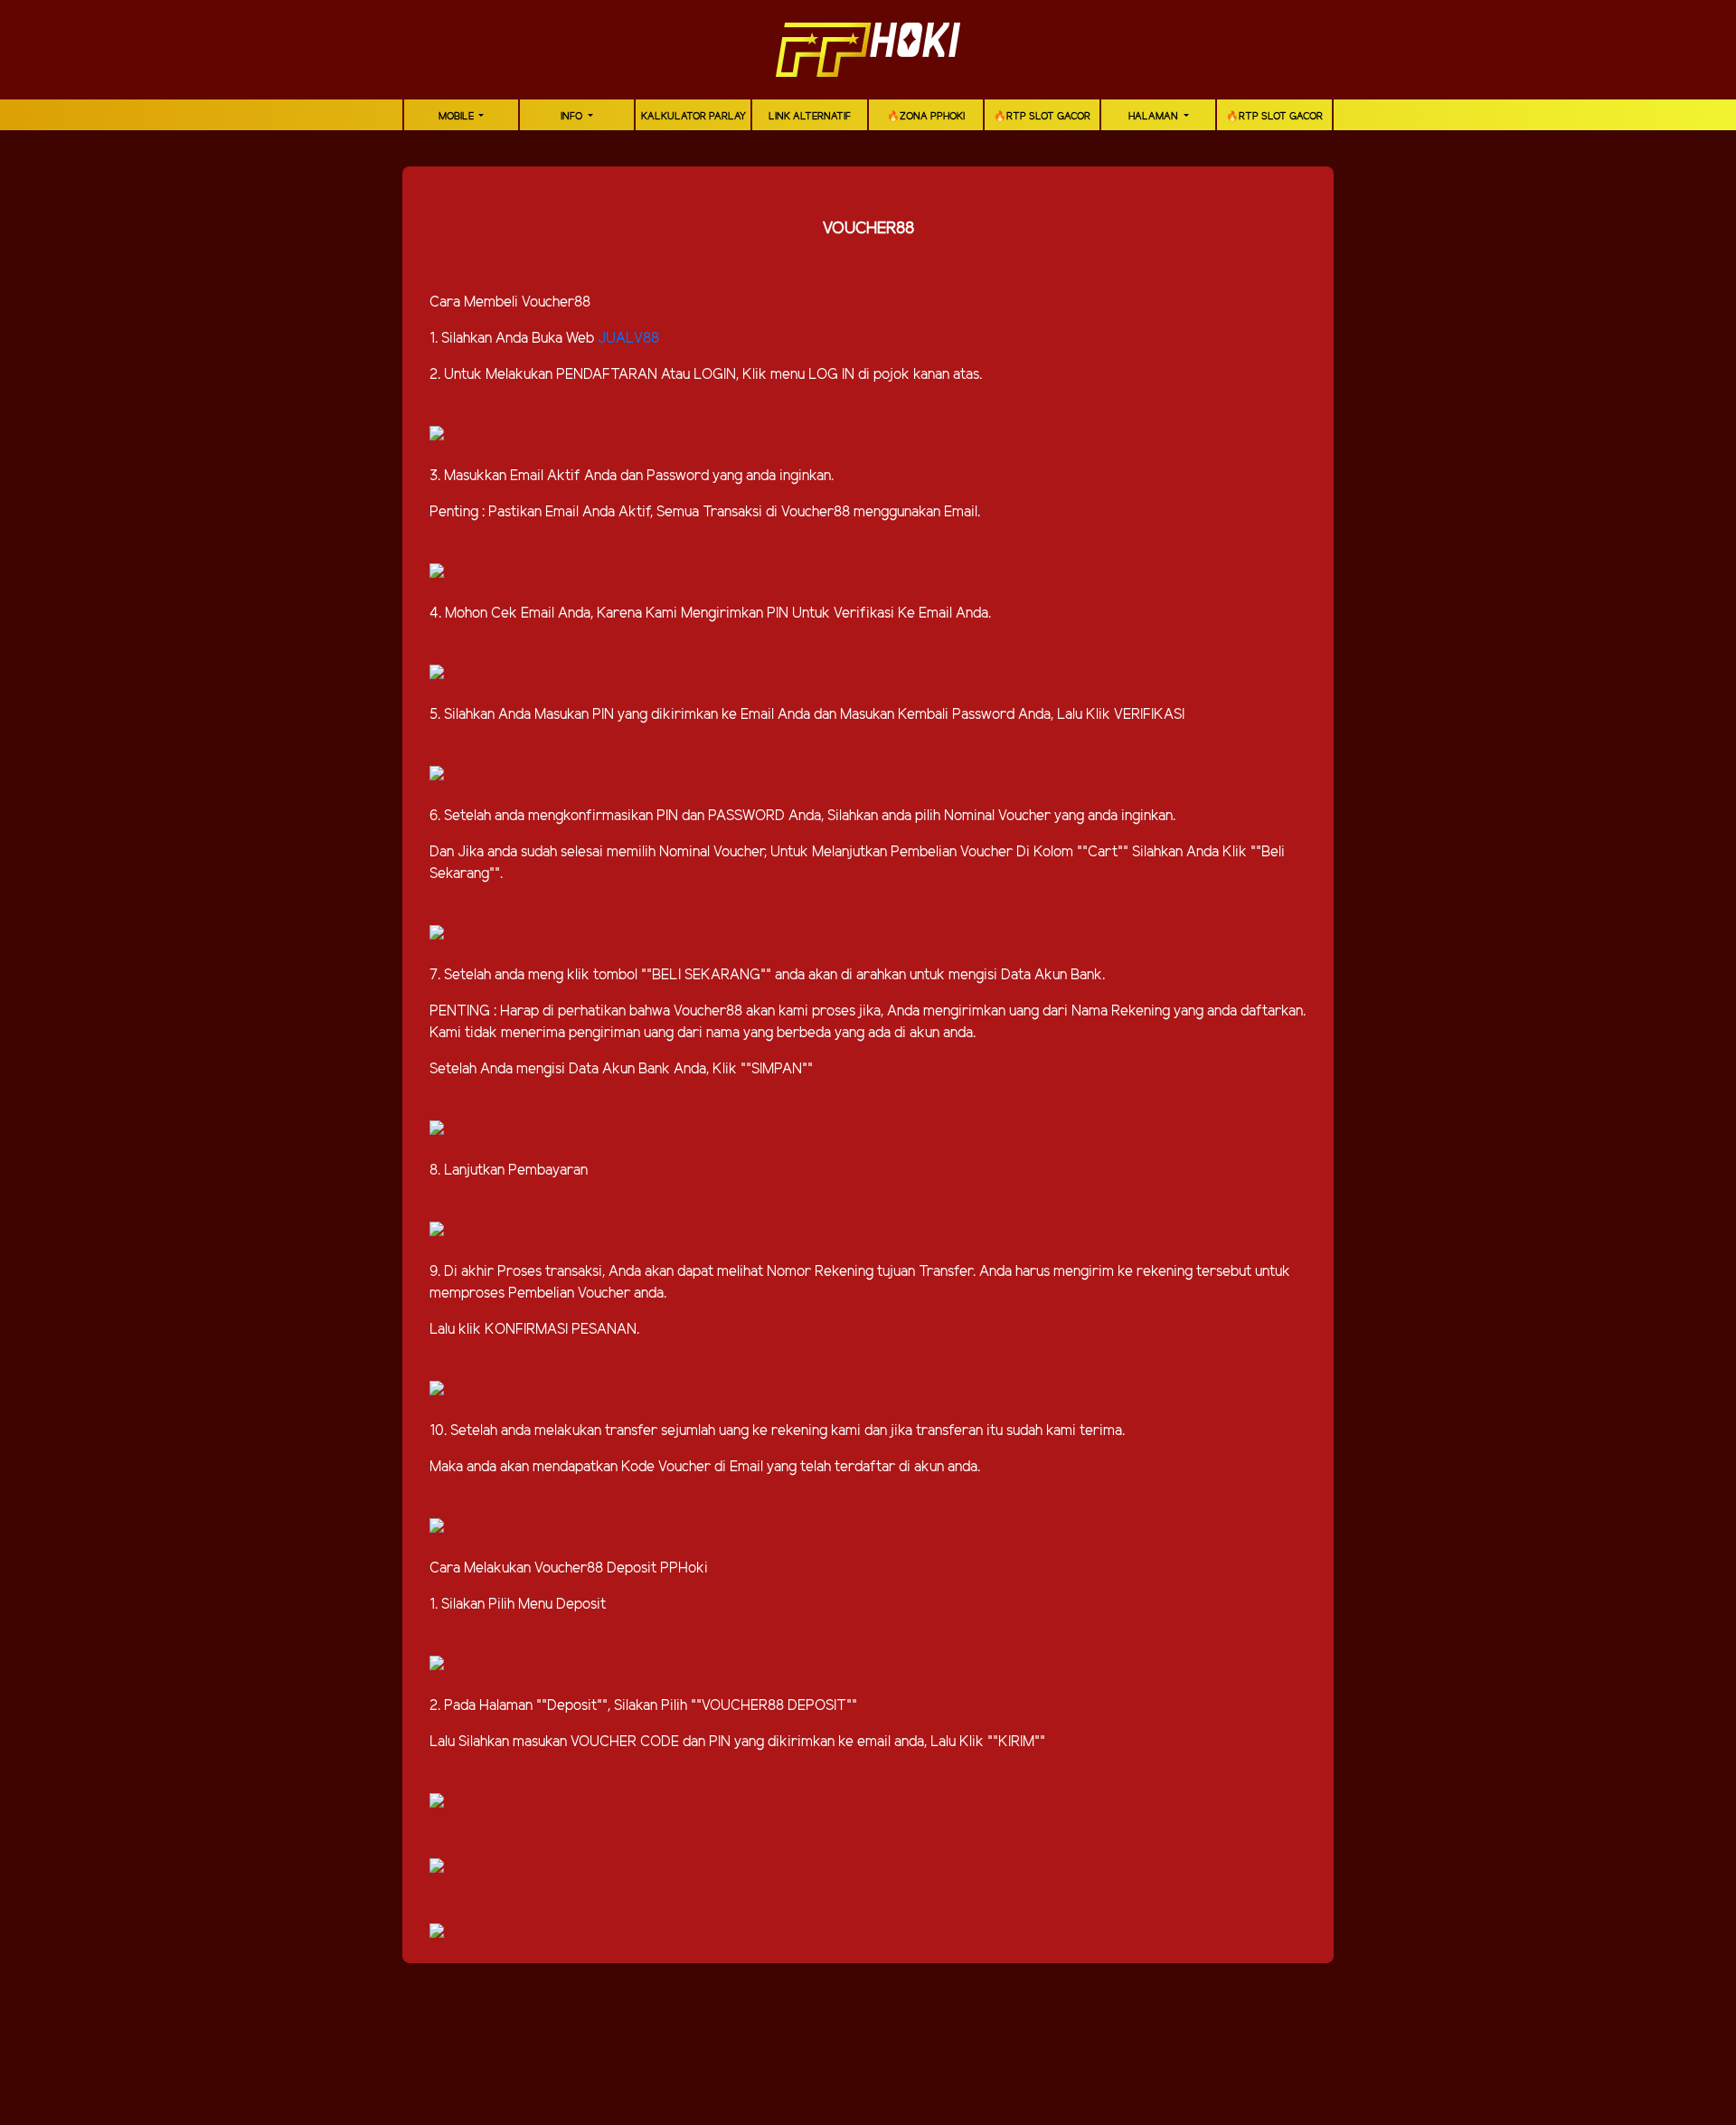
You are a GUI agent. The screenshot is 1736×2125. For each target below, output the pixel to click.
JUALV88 (628, 339)
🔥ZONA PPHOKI (926, 117)
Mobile (458, 117)
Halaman (1155, 117)
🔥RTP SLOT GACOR (1042, 117)
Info (573, 117)
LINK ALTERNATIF (810, 117)
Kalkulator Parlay (693, 117)
